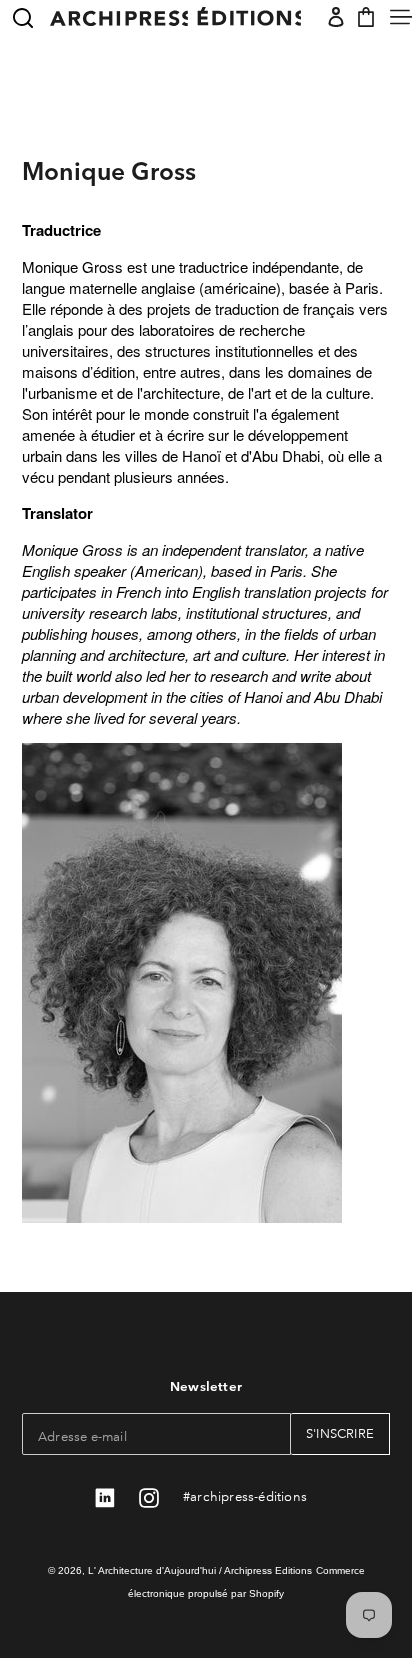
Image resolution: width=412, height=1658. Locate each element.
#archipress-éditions (245, 1495)
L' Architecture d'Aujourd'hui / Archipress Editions (200, 1570)
